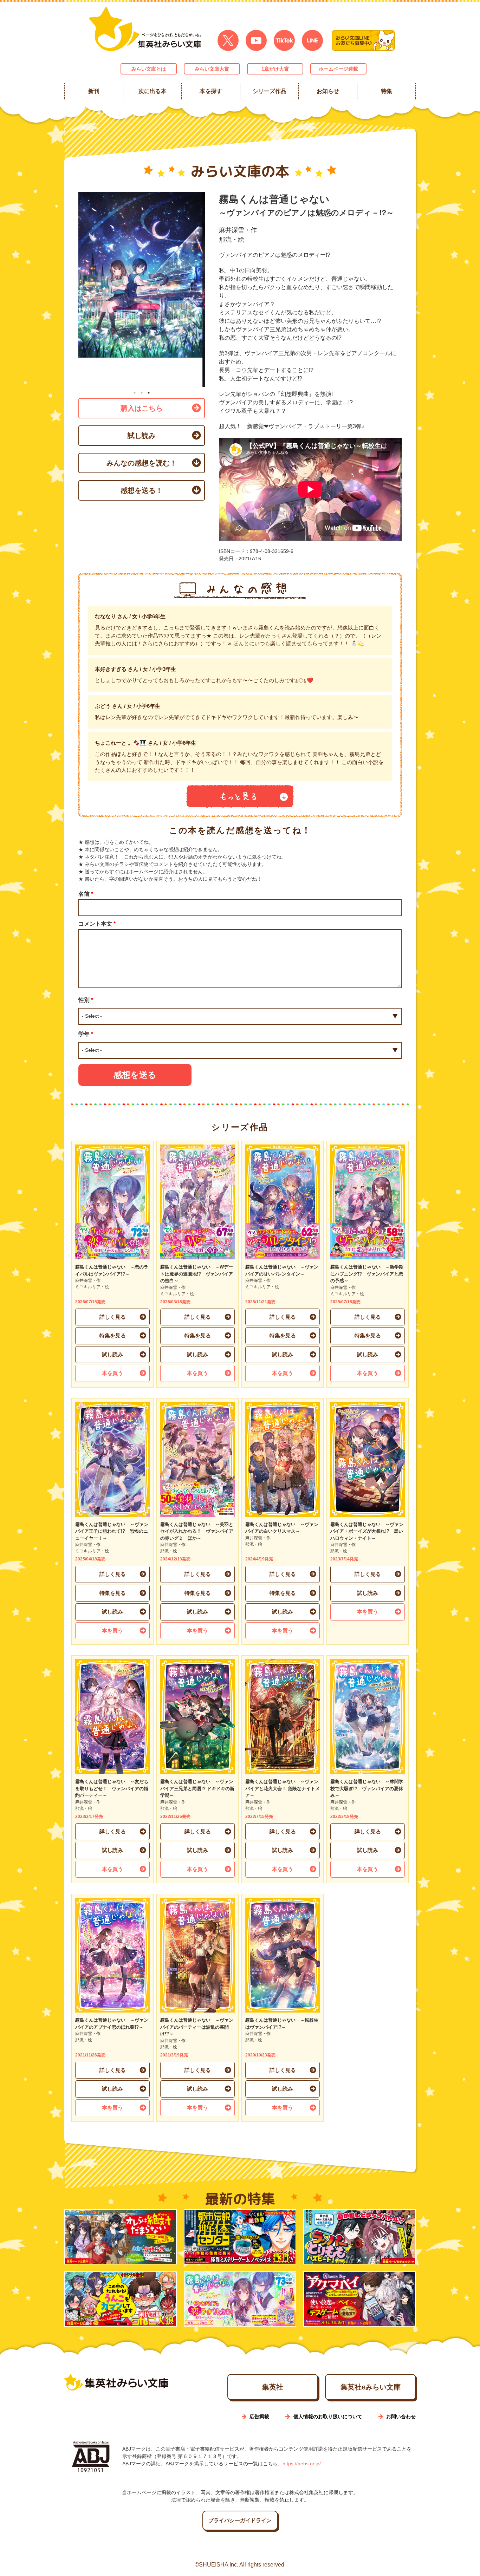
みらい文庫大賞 (212, 69)
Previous (73, 290)
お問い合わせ (401, 2417)
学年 (86, 1034)
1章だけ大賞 (275, 69)
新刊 (94, 91)
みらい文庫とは (149, 69)
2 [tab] (142, 393)
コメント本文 (97, 924)
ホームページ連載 (338, 69)
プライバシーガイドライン (240, 2520)
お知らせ (328, 91)
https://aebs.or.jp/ (302, 2464)
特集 (386, 91)
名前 (86, 894)
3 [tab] (149, 393)
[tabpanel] (142, 290)
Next (210, 290)
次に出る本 (152, 91)
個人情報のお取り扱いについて (328, 2417)
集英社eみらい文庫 (371, 2387)
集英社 (273, 2387)
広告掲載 (259, 2417)
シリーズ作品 (269, 91)
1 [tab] (135, 393)
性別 (86, 1000)
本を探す (211, 91)
